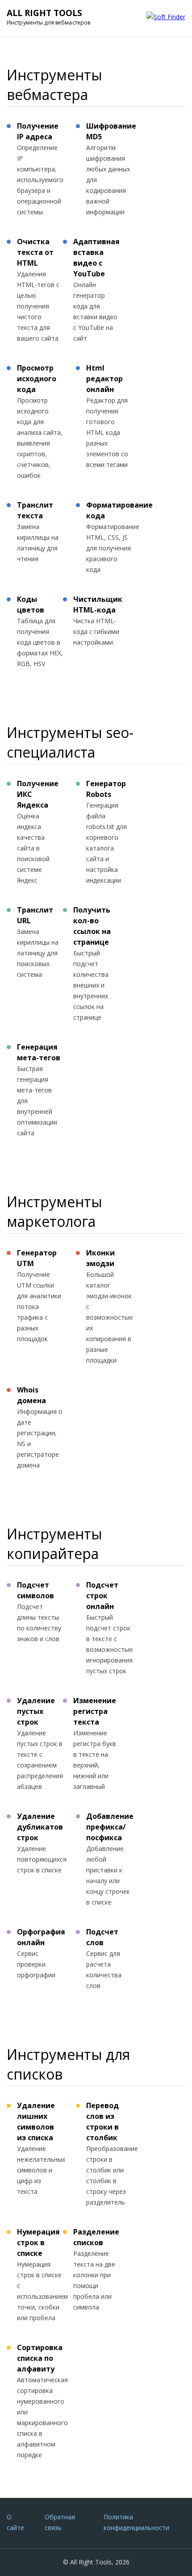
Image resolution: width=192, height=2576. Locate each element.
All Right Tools (44, 13)
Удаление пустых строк (36, 1711)
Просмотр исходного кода (37, 379)
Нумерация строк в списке (38, 2243)
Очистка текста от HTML (35, 252)
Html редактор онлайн (104, 379)
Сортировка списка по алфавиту (40, 2358)
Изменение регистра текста (95, 1711)
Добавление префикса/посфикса (110, 1827)
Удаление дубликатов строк (40, 1827)
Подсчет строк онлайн (102, 1596)
